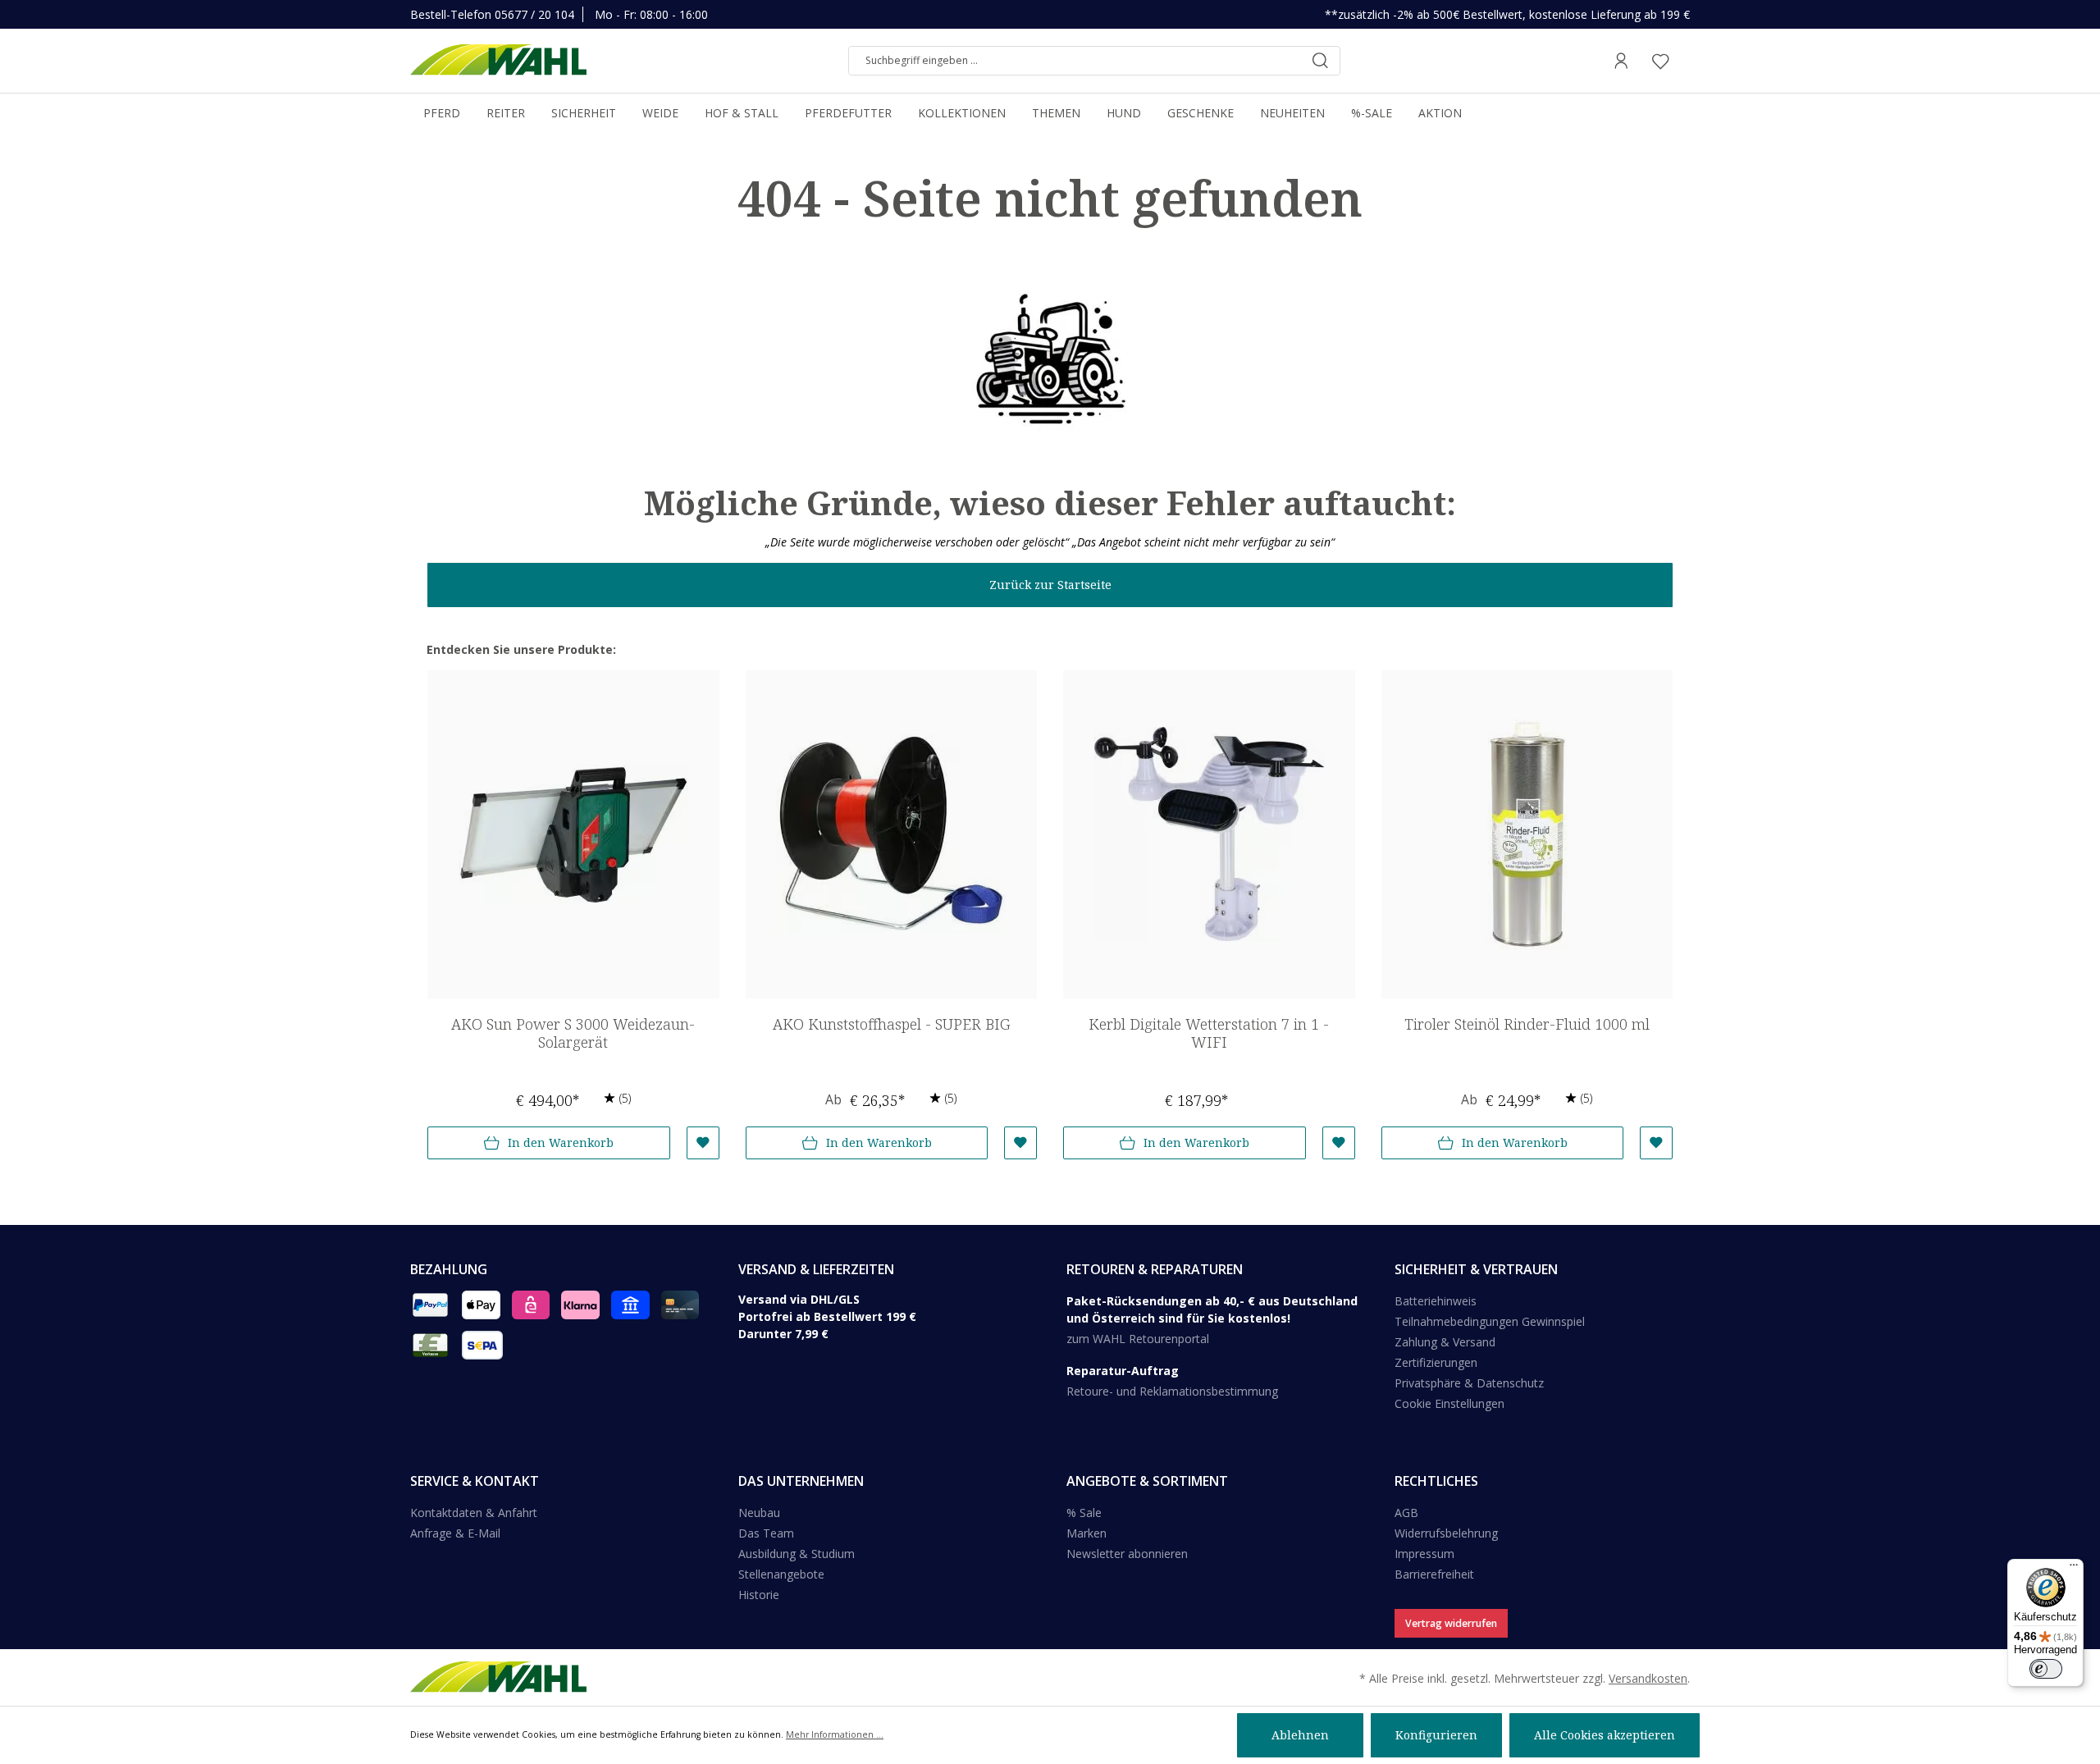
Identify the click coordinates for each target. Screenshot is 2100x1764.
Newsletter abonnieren (1127, 1554)
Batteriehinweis (1436, 1301)
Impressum (1424, 1554)
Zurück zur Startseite (1050, 585)
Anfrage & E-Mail (455, 1533)
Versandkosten (1648, 1678)
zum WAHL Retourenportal (1138, 1339)
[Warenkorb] (1685, 61)
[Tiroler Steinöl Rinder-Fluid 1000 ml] (1527, 834)
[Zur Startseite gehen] (498, 61)
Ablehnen (1300, 1735)
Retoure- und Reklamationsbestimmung (1172, 1391)
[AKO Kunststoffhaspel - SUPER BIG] (892, 834)
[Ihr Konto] (1621, 61)
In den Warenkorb (561, 1142)
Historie (759, 1595)
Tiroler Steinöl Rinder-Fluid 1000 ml (1527, 1024)
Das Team (766, 1533)
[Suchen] (1320, 61)
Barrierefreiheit (1434, 1574)
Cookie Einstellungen (1449, 1403)
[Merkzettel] (1660, 61)
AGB (1406, 1513)
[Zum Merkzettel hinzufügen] (703, 1143)
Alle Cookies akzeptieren (1605, 1735)
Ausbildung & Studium (797, 1554)
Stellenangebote (781, 1574)
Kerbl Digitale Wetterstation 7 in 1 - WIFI (1209, 1033)
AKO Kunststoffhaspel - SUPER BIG (891, 1024)
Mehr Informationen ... (835, 1734)
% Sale (1084, 1513)
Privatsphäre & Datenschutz (1469, 1383)
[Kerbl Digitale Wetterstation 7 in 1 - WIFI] (1209, 834)
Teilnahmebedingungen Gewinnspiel (1490, 1321)
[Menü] (2074, 1569)
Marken (1087, 1533)
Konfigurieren (1436, 1735)
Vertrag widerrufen (1451, 1623)
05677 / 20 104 (534, 14)
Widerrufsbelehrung (1446, 1533)
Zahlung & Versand (1445, 1342)
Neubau (759, 1513)
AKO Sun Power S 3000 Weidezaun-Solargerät (573, 1033)
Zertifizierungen (1436, 1362)
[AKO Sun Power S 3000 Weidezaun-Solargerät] (573, 834)
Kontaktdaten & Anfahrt (474, 1513)
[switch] (2046, 1669)
